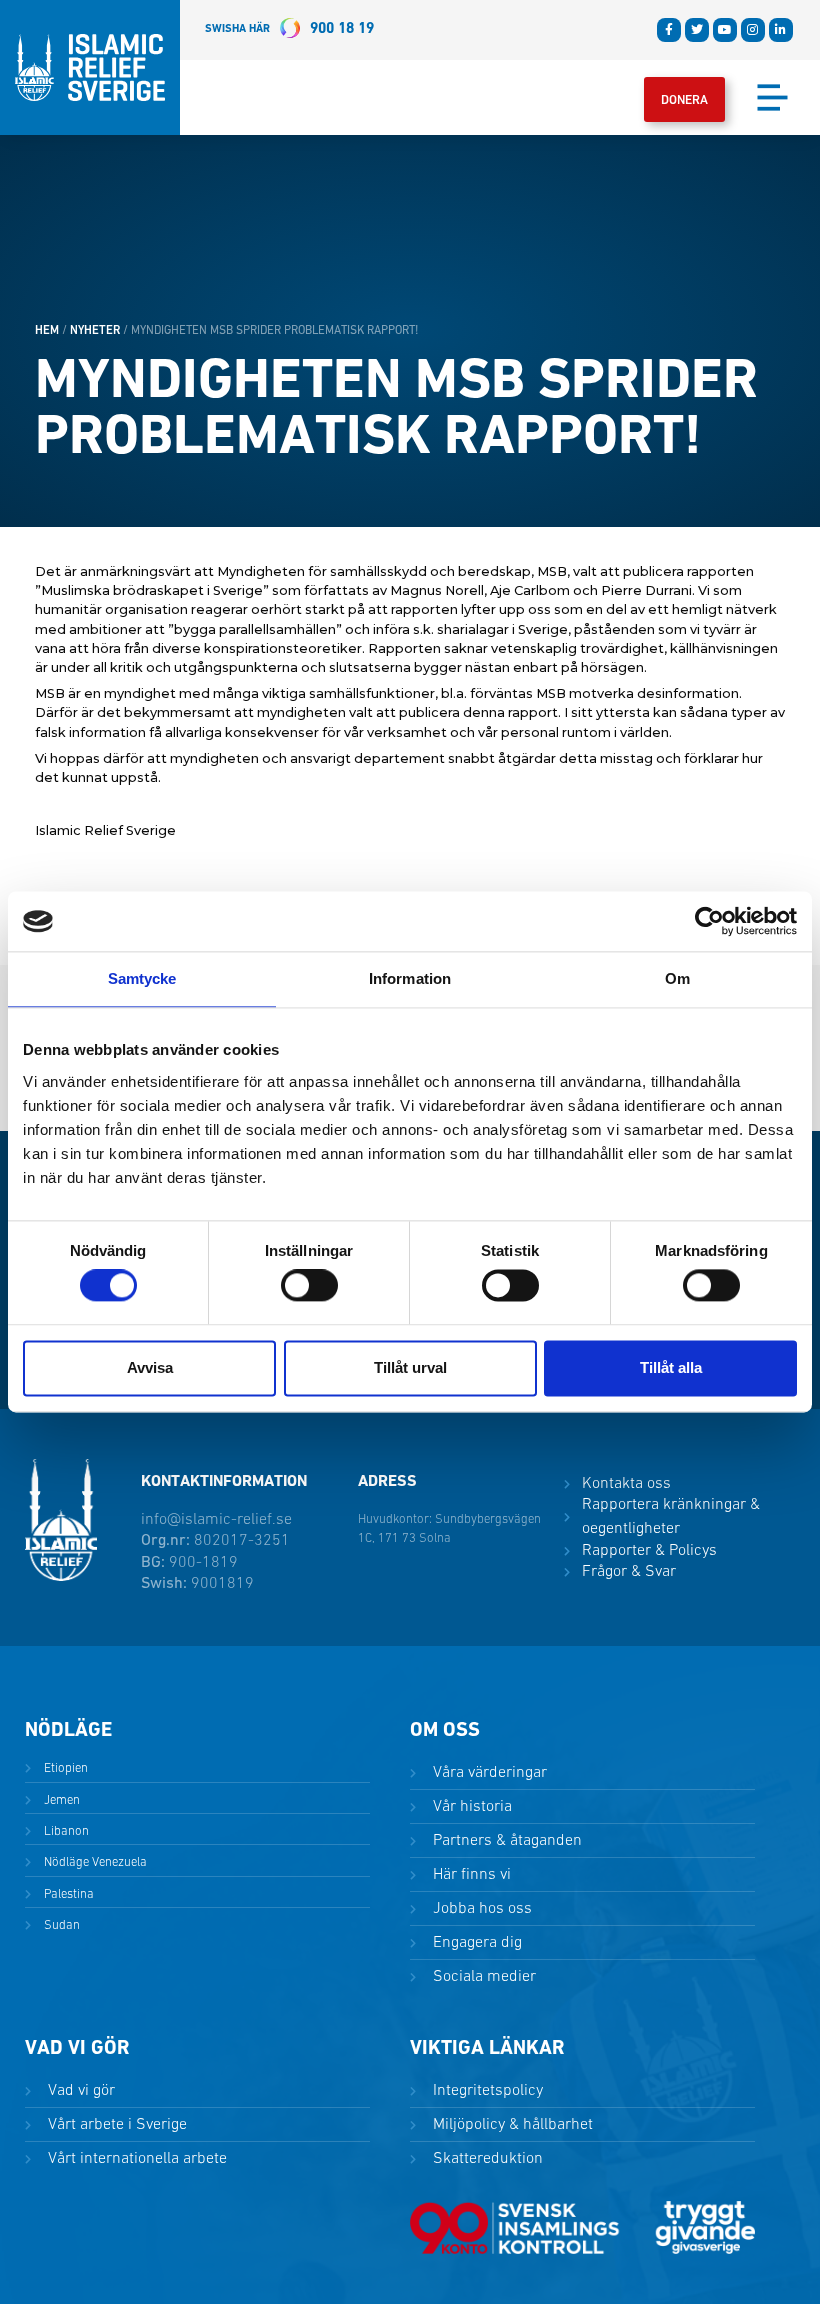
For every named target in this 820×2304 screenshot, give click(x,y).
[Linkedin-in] (781, 30)
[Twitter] (697, 30)
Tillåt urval (410, 1367)
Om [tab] (677, 978)
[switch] (309, 1286)
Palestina (67, 1894)
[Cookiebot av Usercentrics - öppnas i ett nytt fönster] (709, 921)
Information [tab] (410, 978)
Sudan (60, 1925)
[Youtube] (725, 30)
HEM (47, 331)
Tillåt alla (671, 1367)
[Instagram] (753, 30)
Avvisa (150, 1367)
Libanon (65, 1831)
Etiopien (64, 1768)
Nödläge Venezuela (94, 1862)
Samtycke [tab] (142, 978)
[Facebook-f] (669, 30)
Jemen (60, 1800)
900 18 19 (289, 29)
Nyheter (95, 331)
